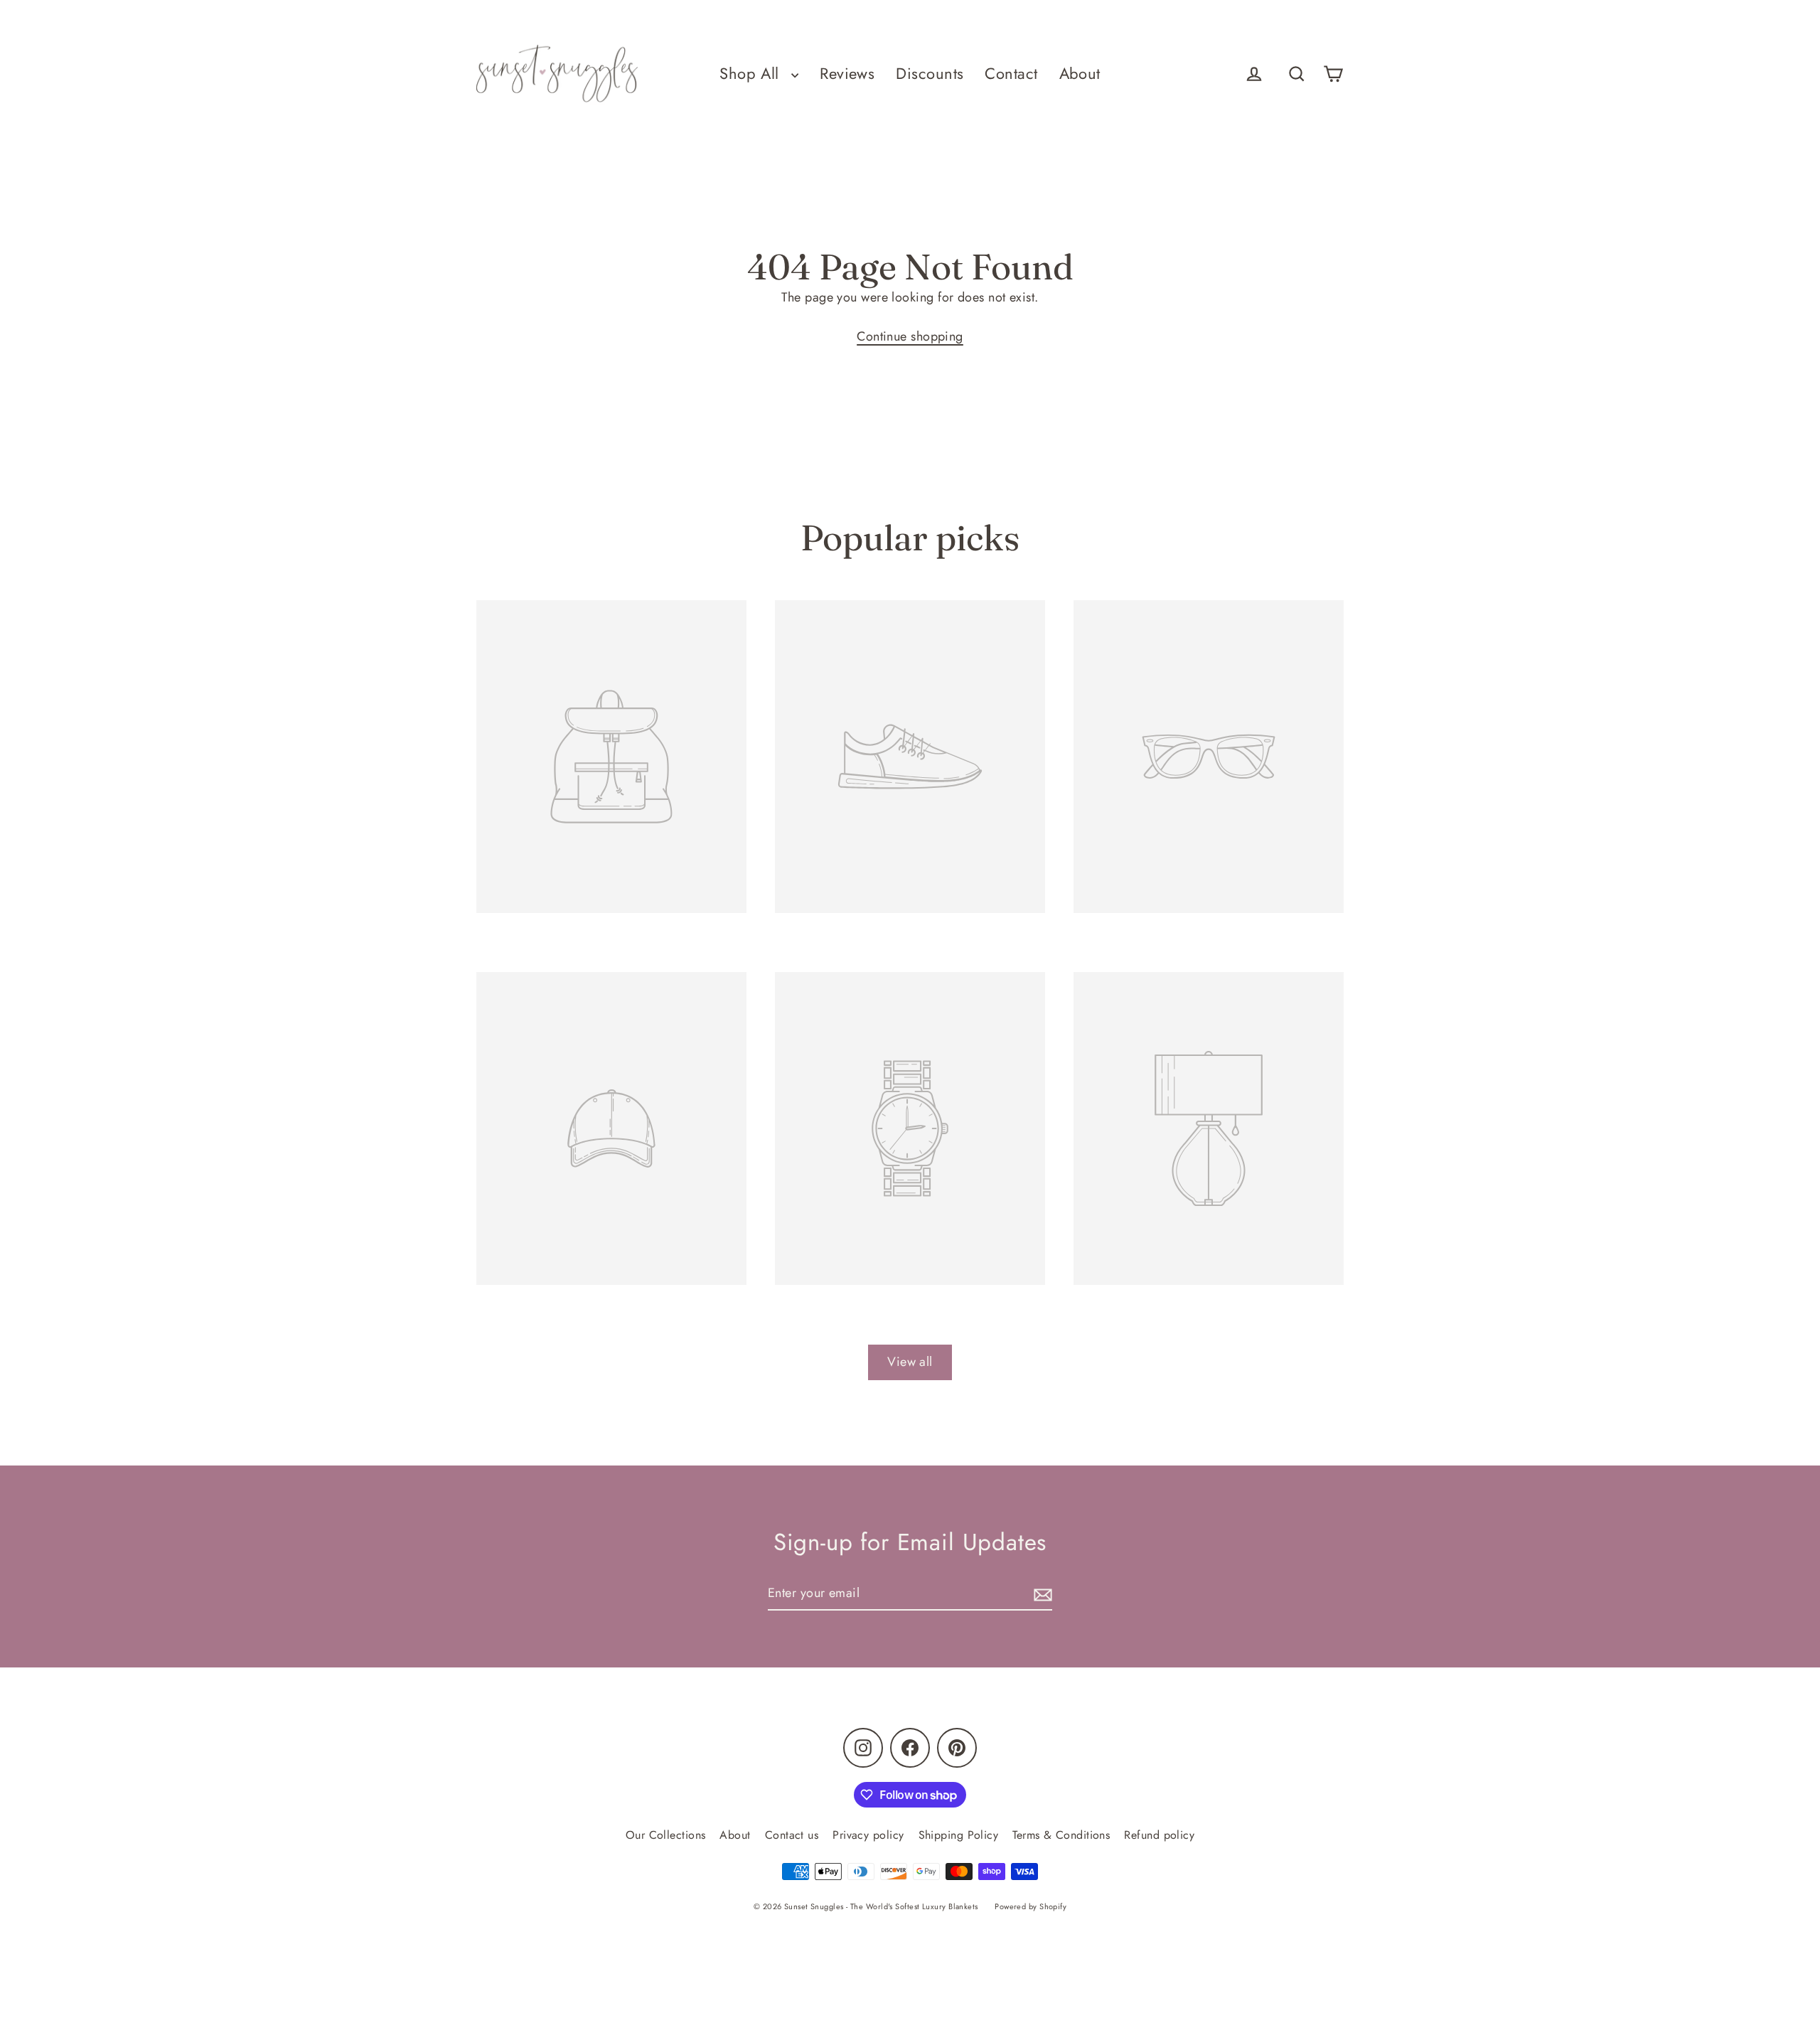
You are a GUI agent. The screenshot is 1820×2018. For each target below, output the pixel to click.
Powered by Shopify (1031, 1906)
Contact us (792, 1835)
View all (910, 1362)
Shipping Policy (959, 1835)
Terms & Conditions (1061, 1835)
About (1080, 74)
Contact (1011, 74)
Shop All (752, 74)
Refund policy (1159, 1835)
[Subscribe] (1041, 1594)
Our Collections (666, 1835)
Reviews (847, 74)
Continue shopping (910, 336)
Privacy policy (868, 1835)
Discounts (930, 74)
